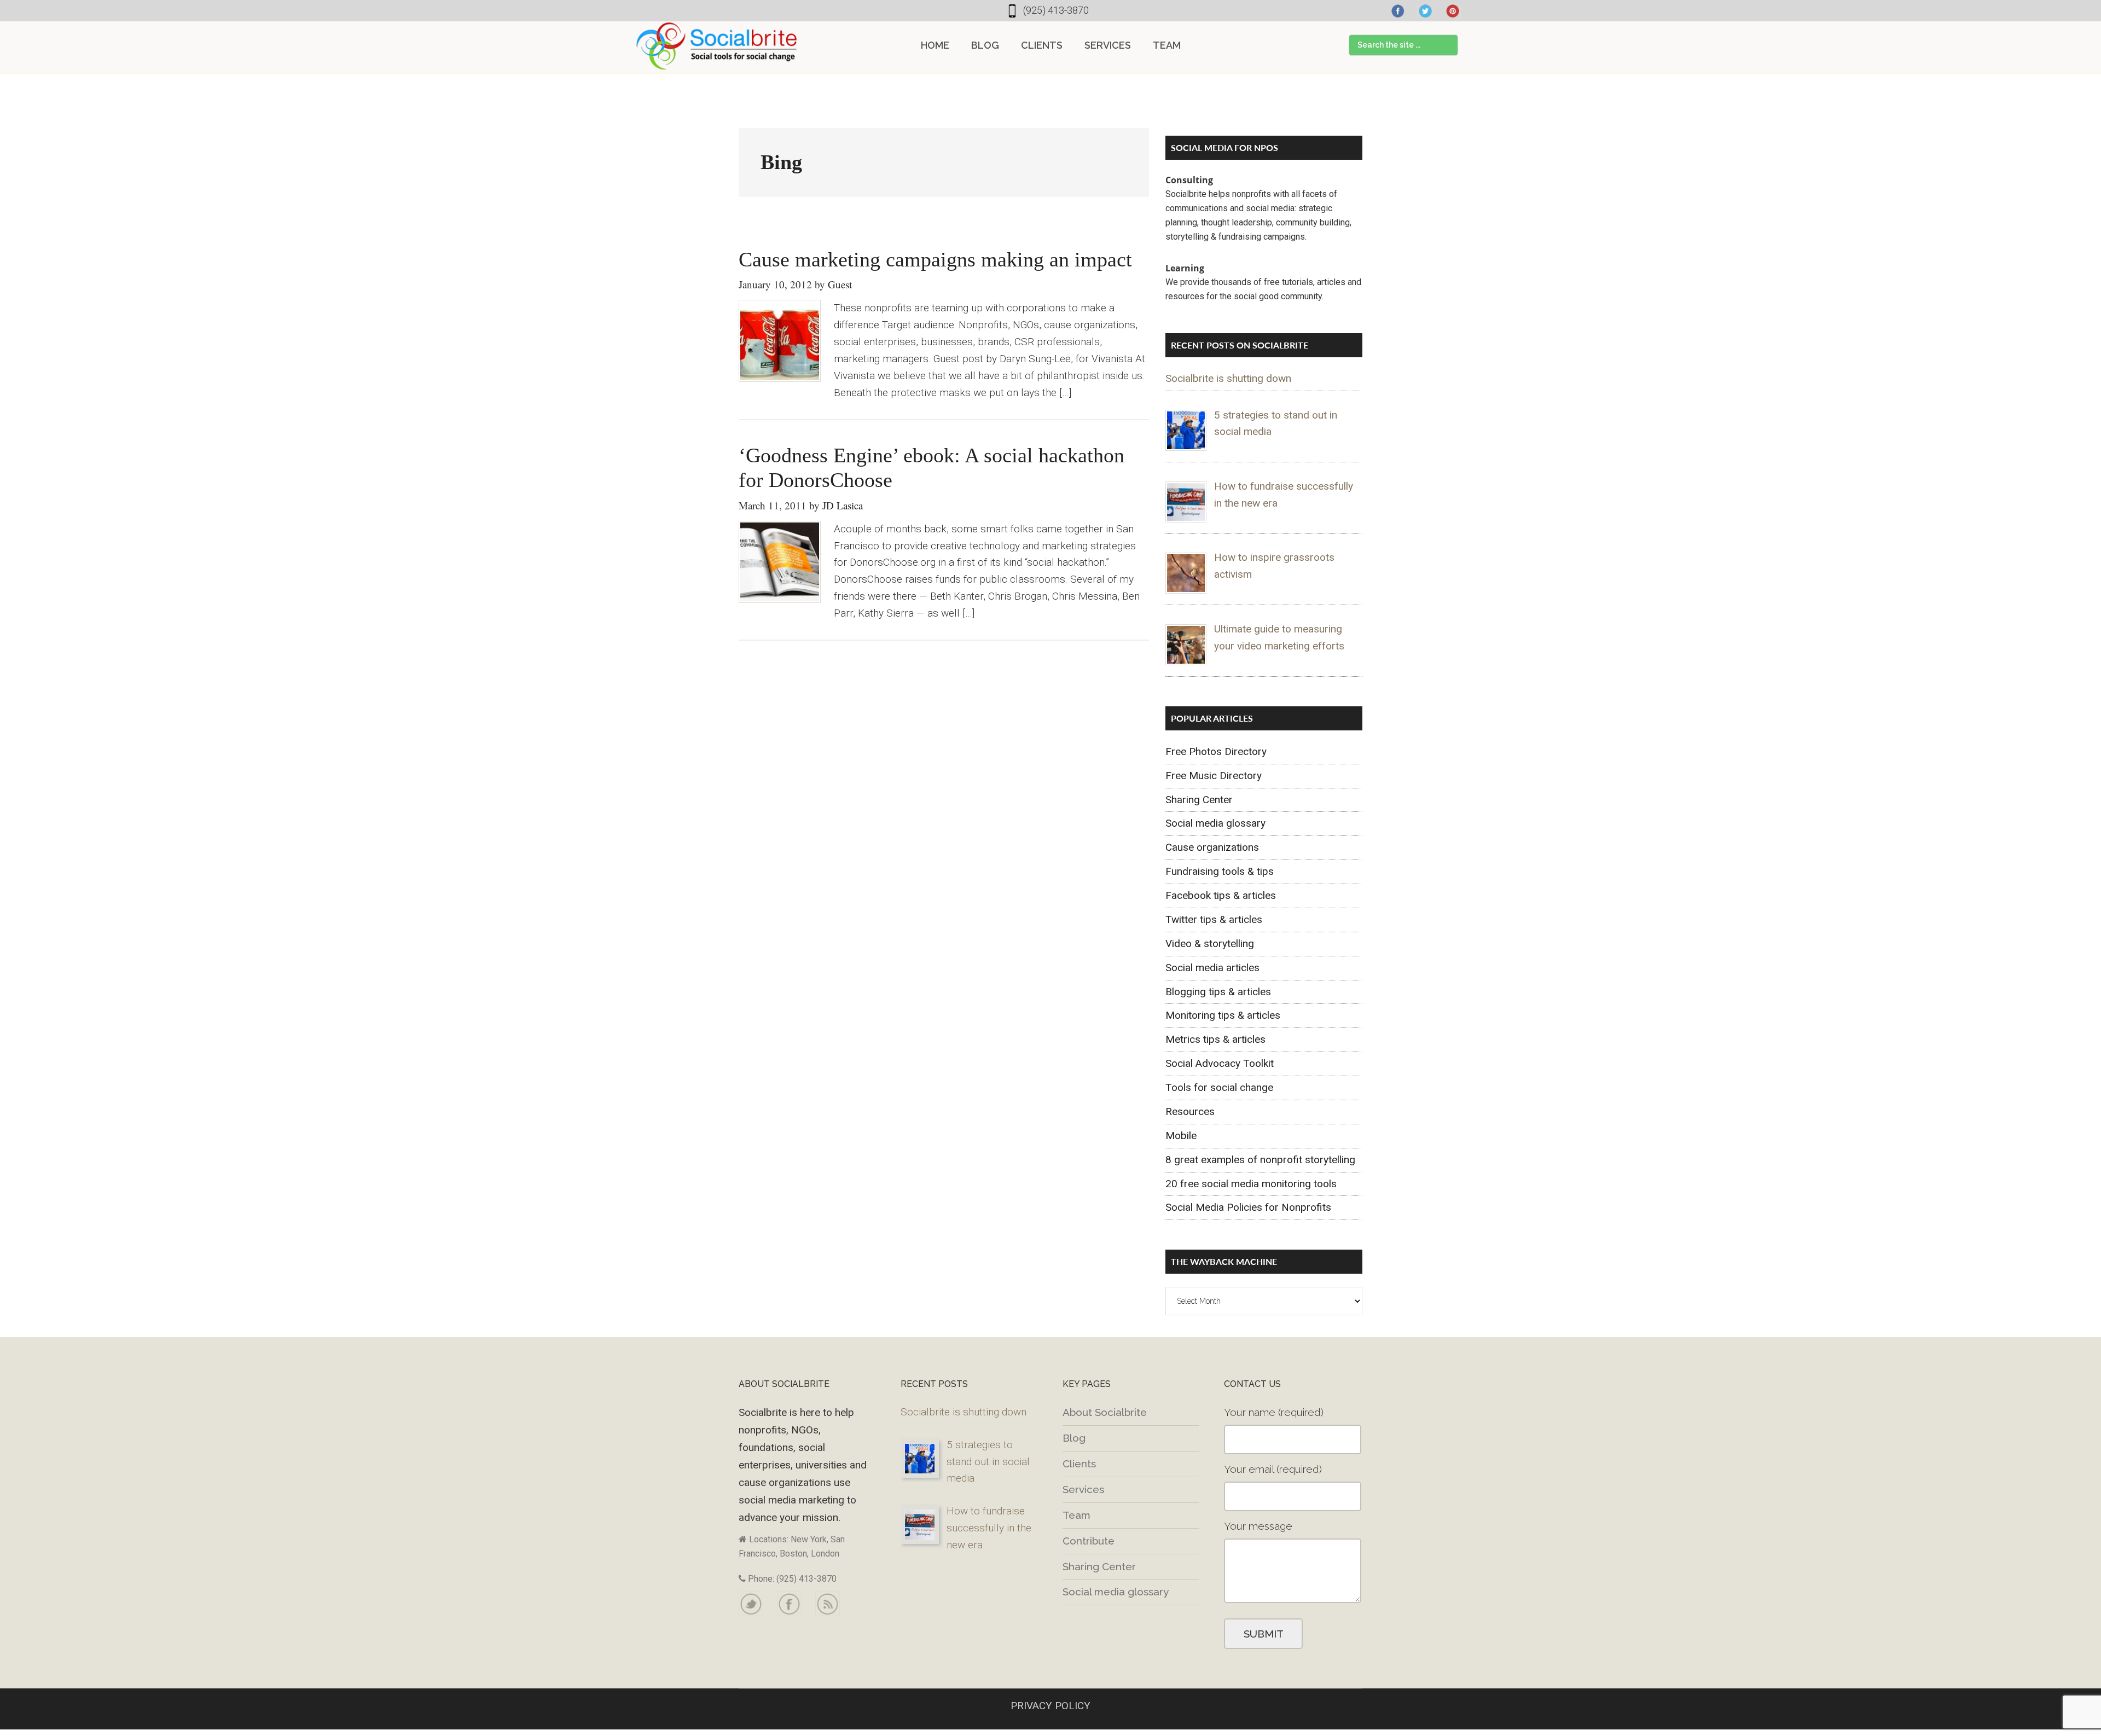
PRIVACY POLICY (1050, 1706)
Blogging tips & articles (1218, 992)
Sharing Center (1199, 800)
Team (1076, 1515)
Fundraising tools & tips (1220, 871)
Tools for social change (1219, 1087)
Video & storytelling (1210, 944)
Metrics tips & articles (1215, 1039)
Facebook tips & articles (1221, 895)
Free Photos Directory (1216, 751)
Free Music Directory (1214, 776)
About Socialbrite (1105, 1412)
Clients (1079, 1464)
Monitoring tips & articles (1223, 1015)
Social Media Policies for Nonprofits (1248, 1207)
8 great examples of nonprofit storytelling (1260, 1160)
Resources (1190, 1111)
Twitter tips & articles (1214, 919)
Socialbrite (717, 46)
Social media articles (1212, 968)
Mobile (1181, 1136)
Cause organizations (1212, 847)
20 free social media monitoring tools (1251, 1184)
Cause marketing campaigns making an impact (935, 259)
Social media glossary (1215, 823)
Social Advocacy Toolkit (1220, 1063)
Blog (1074, 1438)
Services (1083, 1489)
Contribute (1089, 1541)
